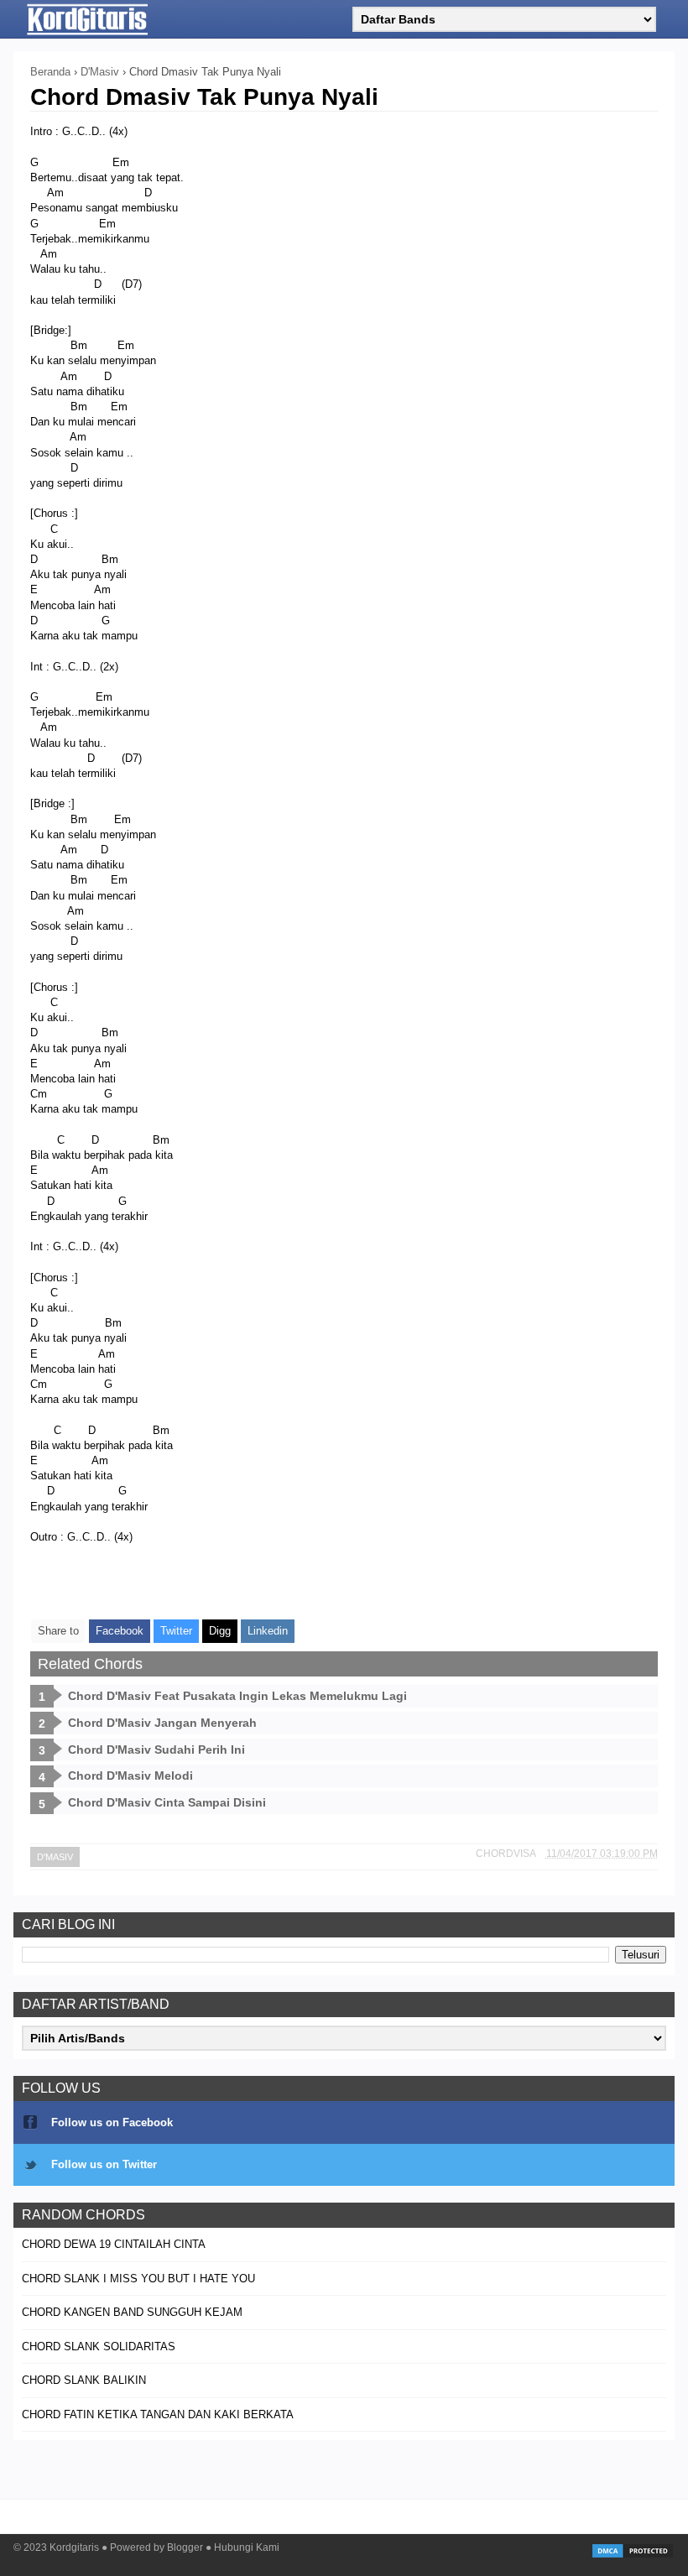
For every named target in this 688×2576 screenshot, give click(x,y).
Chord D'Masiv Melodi (130, 1776)
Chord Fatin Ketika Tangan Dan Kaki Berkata (158, 2414)
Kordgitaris (74, 2547)
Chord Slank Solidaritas (99, 2347)
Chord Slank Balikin (84, 2380)
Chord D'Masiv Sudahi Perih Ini (156, 1749)
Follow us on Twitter (104, 2164)
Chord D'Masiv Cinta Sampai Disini (167, 1802)
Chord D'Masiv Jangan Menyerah (162, 1723)
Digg (220, 1631)
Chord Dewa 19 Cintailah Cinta (114, 2244)
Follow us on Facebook (112, 2122)
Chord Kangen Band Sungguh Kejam (132, 2312)
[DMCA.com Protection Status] (633, 2556)
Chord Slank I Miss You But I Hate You (138, 2279)
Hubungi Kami (247, 2547)
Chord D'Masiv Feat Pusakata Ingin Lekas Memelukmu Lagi (237, 1696)
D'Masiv (55, 1857)
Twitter (176, 1631)
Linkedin (268, 1631)
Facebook (120, 1631)
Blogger (185, 2547)
